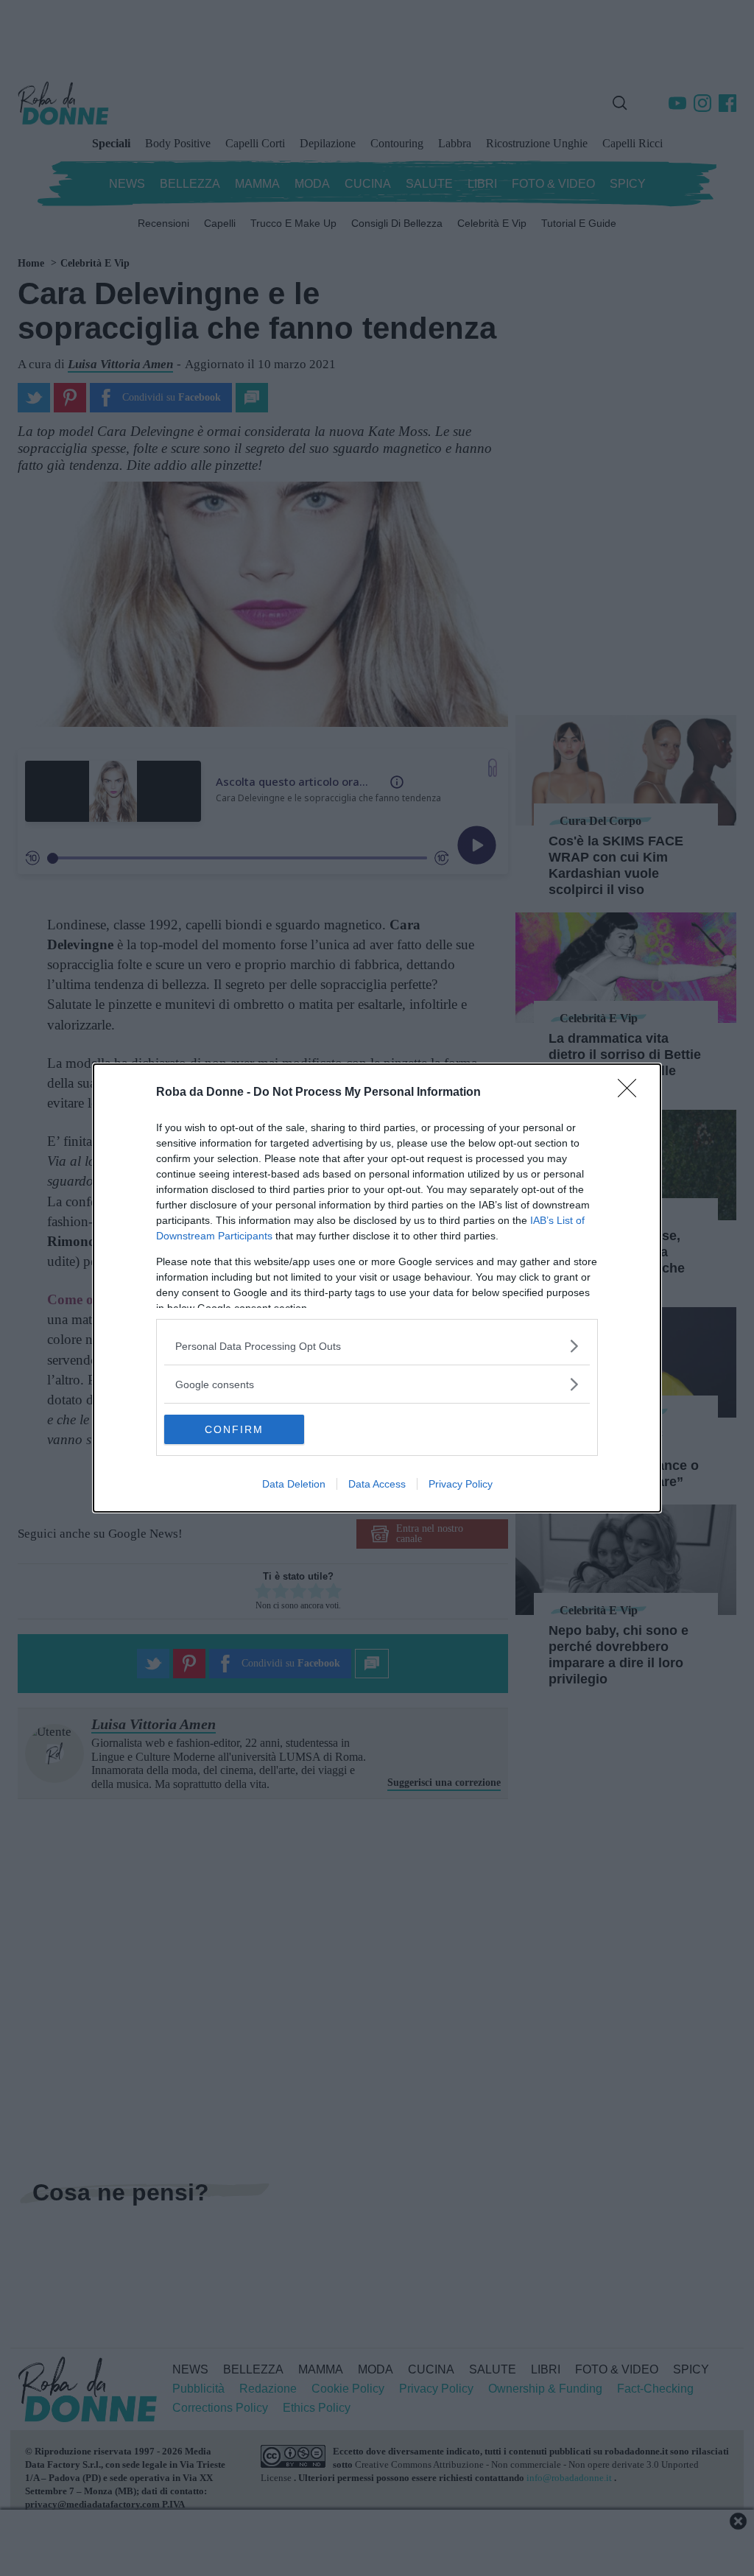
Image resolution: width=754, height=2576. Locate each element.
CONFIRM (234, 1429)
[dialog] (377, 1288)
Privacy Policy (461, 1484)
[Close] (632, 1093)
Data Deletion (294, 1484)
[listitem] (377, 1346)
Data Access (377, 1484)
